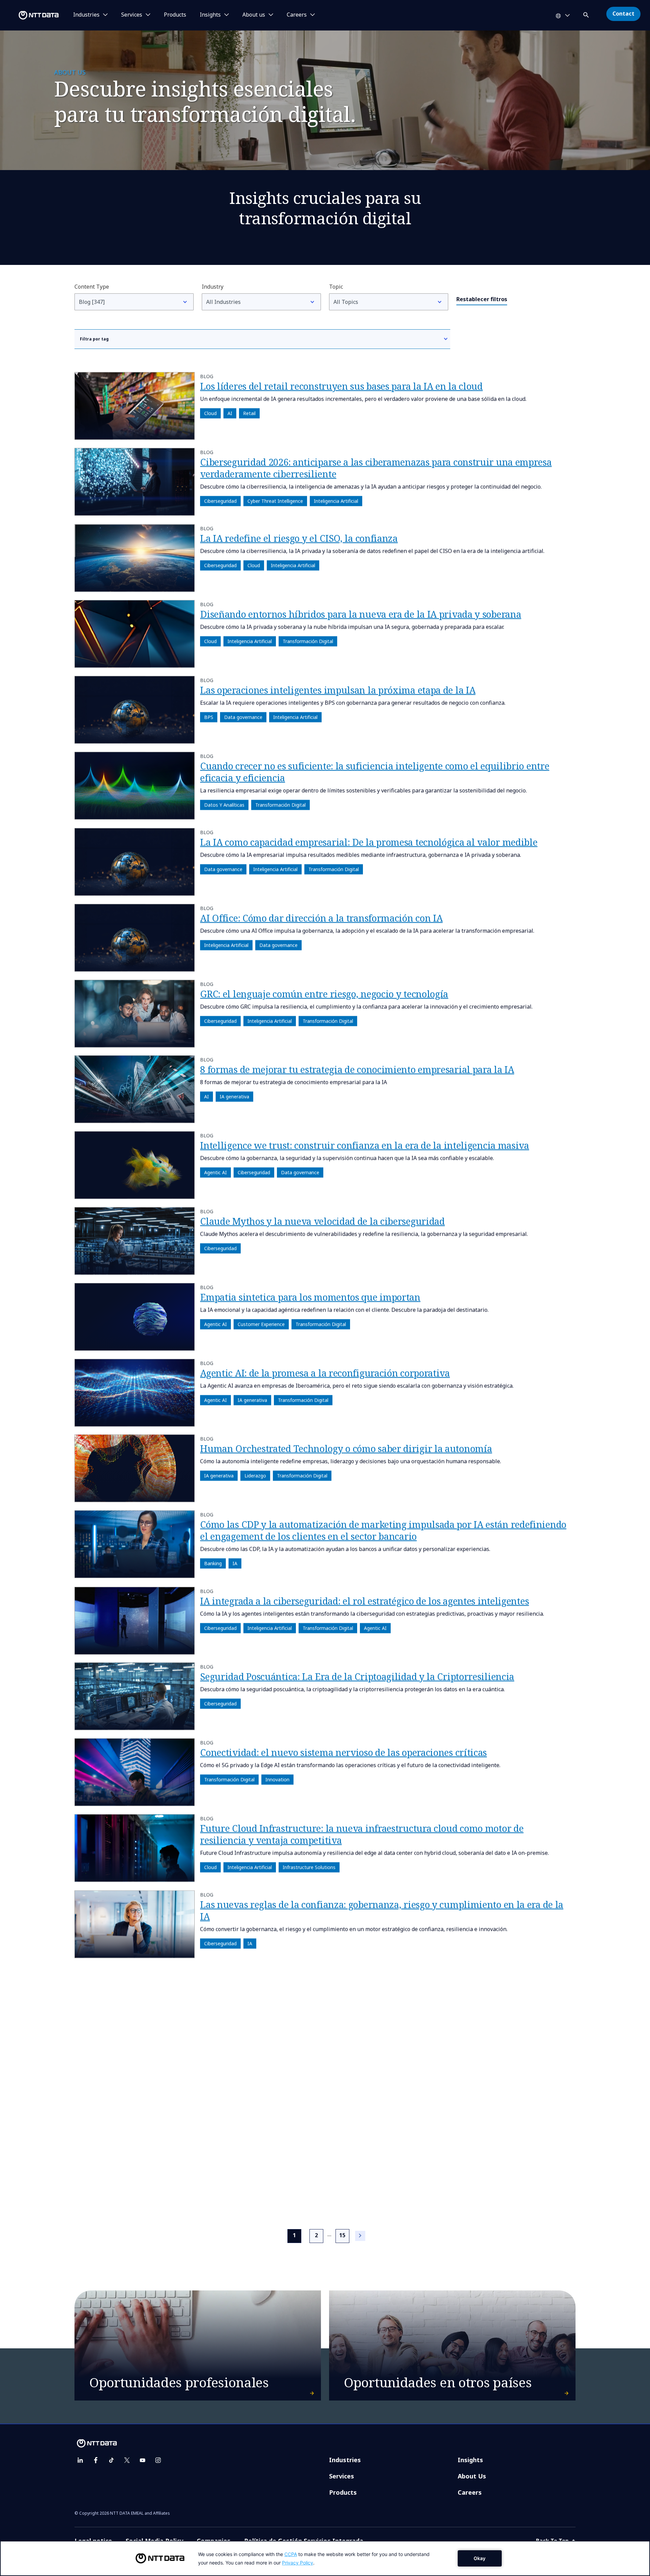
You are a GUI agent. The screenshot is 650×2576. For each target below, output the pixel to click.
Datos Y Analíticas (224, 805)
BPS (209, 717)
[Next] (360, 2236)
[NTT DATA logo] (30, 15)
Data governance (243, 717)
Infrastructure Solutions (309, 1867)
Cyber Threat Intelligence (275, 501)
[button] (587, 14)
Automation (251, 2183)
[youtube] (143, 2460)
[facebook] (96, 2460)
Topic (336, 287)
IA (235, 1564)
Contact (623, 14)
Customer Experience (261, 1324)
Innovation (277, 1779)
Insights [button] (210, 15)
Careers (470, 2492)
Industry (213, 287)
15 (342, 2235)
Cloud (210, 413)
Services (342, 2476)
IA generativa (234, 1097)
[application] (325, 2558)
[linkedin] (80, 2460)
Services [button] (132, 15)
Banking (213, 1564)
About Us (472, 2476)
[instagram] (158, 2460)
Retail (249, 413)
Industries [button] (86, 15)
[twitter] (127, 2460)
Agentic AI (215, 1172)
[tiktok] (111, 2460)
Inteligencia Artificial (336, 501)
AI (230, 413)
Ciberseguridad (220, 501)
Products (175, 15)
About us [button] (254, 15)
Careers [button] (297, 15)
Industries (345, 2460)
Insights (470, 2460)
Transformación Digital (308, 641)
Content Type (92, 287)
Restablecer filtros (482, 299)
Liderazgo (255, 1476)
